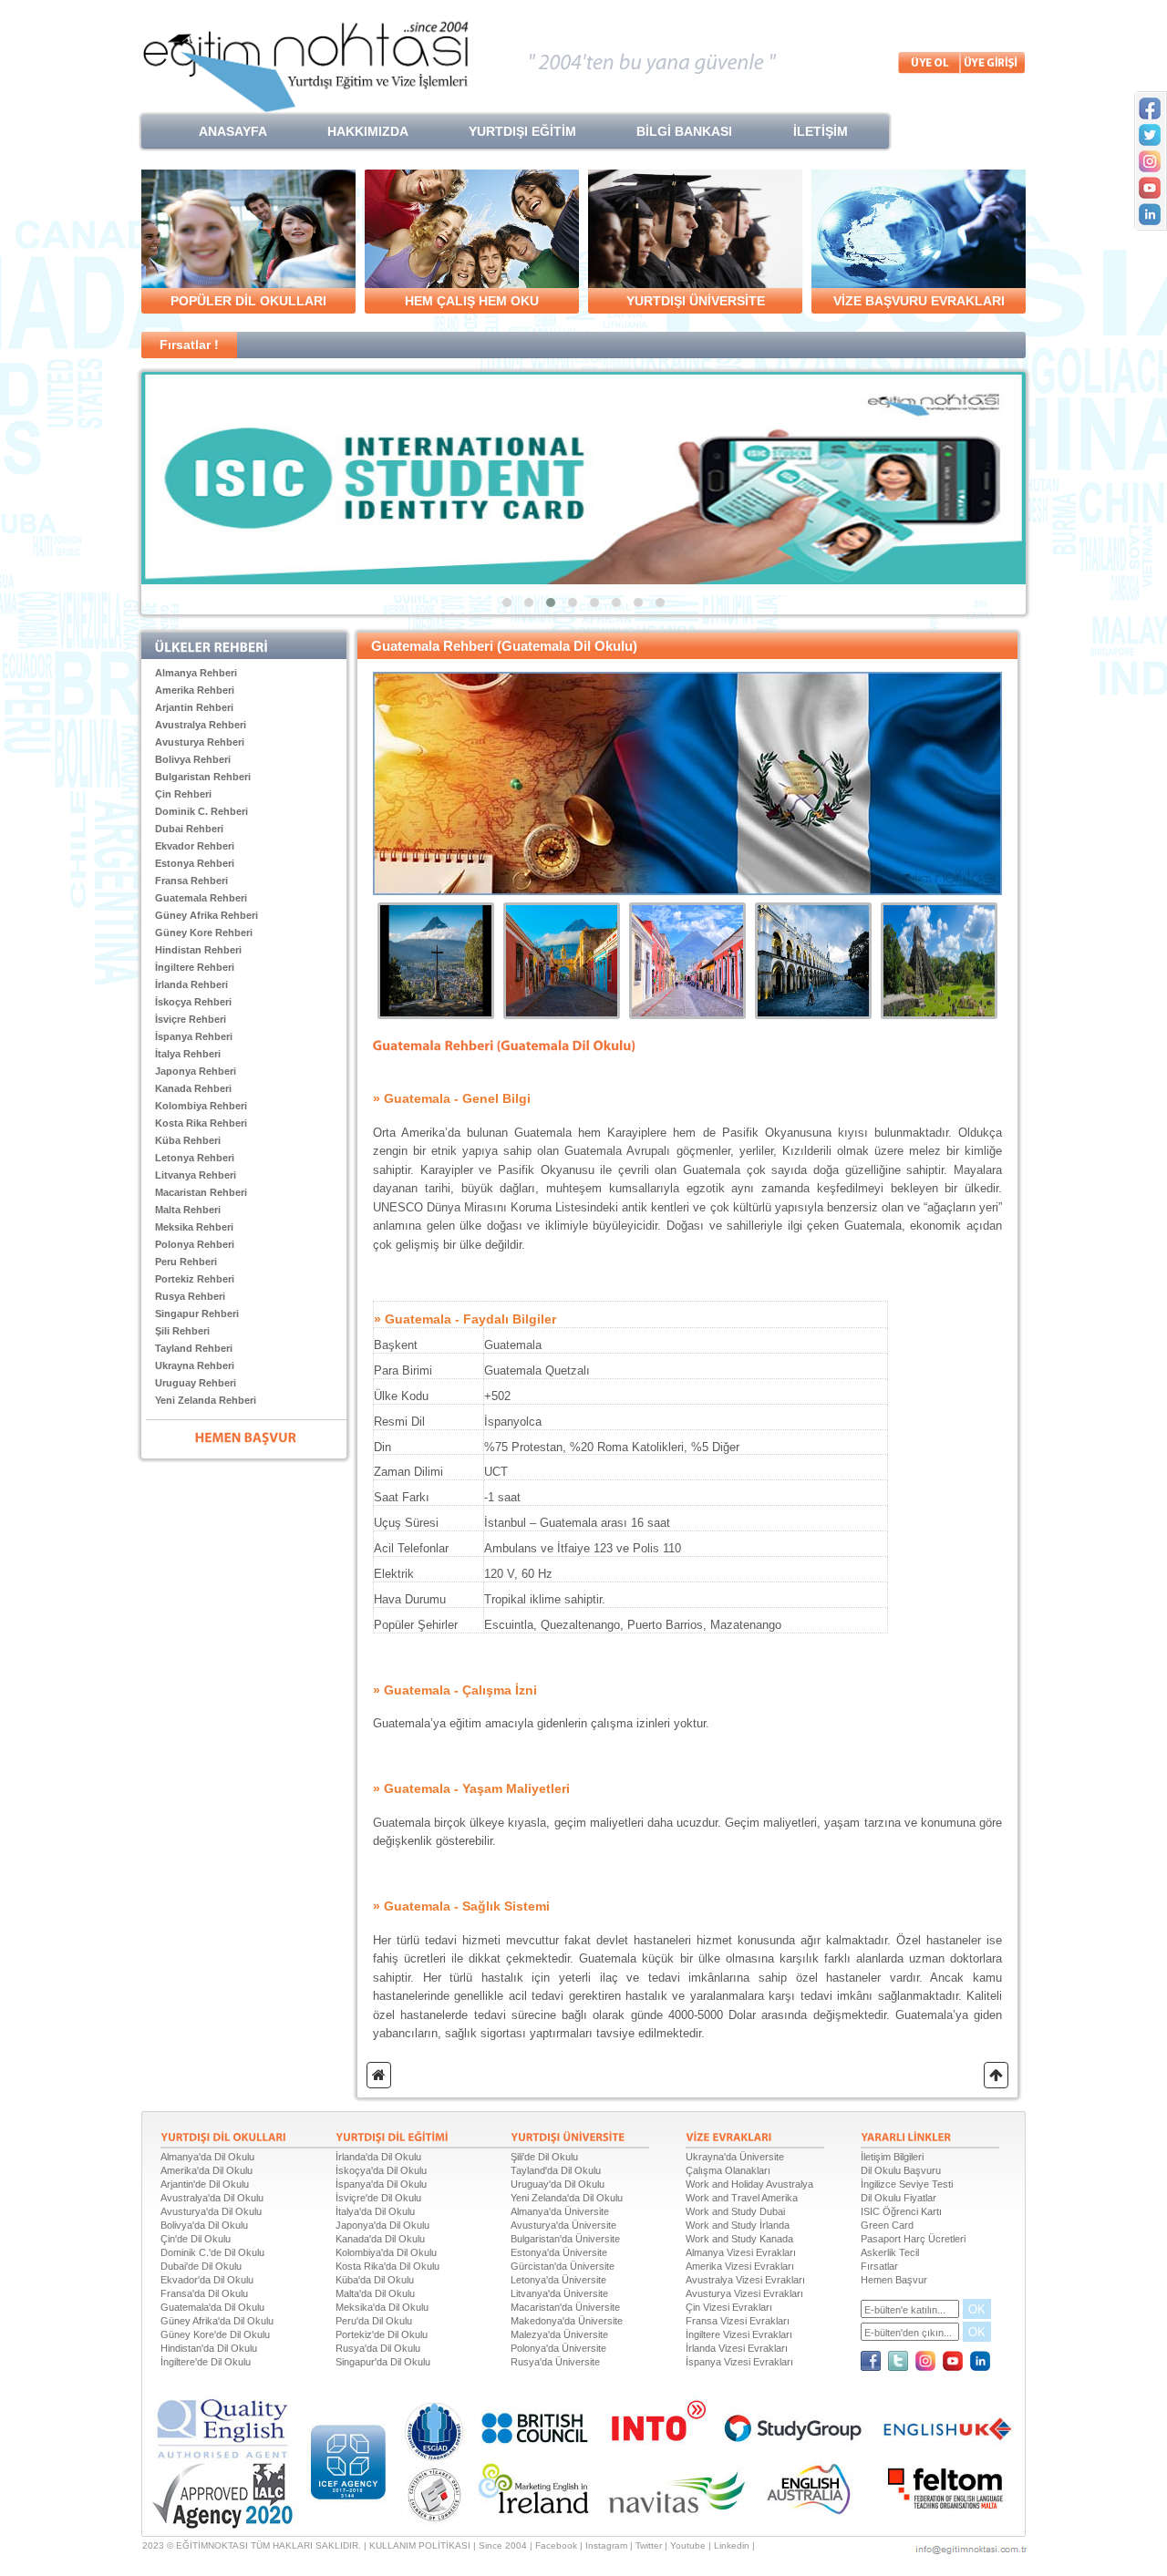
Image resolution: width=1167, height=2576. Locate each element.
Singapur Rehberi (197, 1314)
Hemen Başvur (894, 2280)
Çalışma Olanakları (728, 2170)
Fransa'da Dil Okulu (204, 2293)
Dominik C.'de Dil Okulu (212, 2252)
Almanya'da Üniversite (560, 2211)
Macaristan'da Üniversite (565, 2307)
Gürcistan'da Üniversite (563, 2266)
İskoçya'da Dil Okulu (381, 2170)
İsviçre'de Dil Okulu (378, 2198)
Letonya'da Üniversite (558, 2280)
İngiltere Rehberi (195, 967)
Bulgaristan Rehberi (203, 777)
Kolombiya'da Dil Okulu (386, 2252)
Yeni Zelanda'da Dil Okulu (567, 2198)
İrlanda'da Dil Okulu (378, 2157)
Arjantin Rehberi (194, 707)
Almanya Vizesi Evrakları (741, 2252)
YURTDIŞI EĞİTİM (522, 131)
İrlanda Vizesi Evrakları (737, 2348)
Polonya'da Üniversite (558, 2348)
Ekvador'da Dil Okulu (207, 2280)
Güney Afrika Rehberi (207, 915)
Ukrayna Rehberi (195, 1365)
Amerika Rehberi (195, 690)
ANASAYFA (233, 131)
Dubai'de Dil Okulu (201, 2266)
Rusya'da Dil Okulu (378, 2348)
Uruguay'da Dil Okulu (558, 2184)
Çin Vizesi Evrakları (729, 2307)
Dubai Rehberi (189, 829)
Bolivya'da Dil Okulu (204, 2225)
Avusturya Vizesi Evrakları (744, 2293)
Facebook (556, 2545)
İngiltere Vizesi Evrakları (739, 2334)
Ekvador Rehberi (195, 846)
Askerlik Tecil (890, 2252)
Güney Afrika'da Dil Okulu (217, 2321)
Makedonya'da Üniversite (567, 2321)
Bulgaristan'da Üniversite (565, 2239)
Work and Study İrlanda (738, 2225)
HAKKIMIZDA (368, 131)
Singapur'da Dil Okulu (383, 2362)
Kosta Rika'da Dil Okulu (387, 2266)
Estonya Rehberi (195, 863)
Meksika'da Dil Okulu (382, 2307)
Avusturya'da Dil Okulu (211, 2211)
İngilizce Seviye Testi (907, 2184)
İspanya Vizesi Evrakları (739, 2362)
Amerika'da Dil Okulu (207, 2170)
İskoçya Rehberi (193, 1002)
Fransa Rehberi (191, 881)
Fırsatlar (879, 2266)
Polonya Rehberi (195, 1244)
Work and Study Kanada (739, 2239)
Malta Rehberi (188, 1210)
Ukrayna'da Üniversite (735, 2157)
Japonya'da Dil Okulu (382, 2225)
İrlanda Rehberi (191, 984)
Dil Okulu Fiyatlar (898, 2198)
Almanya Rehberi (196, 673)
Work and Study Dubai (735, 2211)
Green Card (887, 2225)
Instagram (606, 2545)
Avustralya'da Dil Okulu (212, 2198)
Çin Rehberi (183, 794)
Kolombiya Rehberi (201, 1106)
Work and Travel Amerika (742, 2198)
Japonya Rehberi (196, 1071)
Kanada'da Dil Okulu (380, 2239)
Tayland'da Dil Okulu (556, 2170)
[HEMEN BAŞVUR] (246, 1436)
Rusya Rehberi (190, 1296)
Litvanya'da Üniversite (559, 2293)
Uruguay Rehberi (196, 1383)
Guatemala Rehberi (201, 898)
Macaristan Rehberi (201, 1192)
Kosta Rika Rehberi (201, 1123)
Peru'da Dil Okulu (374, 2321)
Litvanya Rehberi (196, 1175)
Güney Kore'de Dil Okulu (215, 2334)
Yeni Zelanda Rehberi (206, 1400)
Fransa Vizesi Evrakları (738, 2321)
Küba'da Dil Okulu (375, 2280)
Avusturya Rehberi (200, 742)
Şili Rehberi (182, 1331)
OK (977, 2309)
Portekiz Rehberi (195, 1279)
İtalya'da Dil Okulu (375, 2211)
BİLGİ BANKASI (684, 131)
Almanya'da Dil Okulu (207, 2157)
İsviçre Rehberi (191, 1019)
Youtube (688, 2545)
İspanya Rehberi (194, 1036)
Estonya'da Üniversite (559, 2252)
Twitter (649, 2545)
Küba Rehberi (188, 1140)
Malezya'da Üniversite (559, 2334)
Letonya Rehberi (195, 1158)
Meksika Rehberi (194, 1227)
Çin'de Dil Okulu (196, 2239)
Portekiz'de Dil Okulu (382, 2334)
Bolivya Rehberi (193, 759)
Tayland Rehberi (194, 1348)
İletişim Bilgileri (892, 2157)
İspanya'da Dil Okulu (381, 2184)
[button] (507, 603)
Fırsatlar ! (189, 345)
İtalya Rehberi (188, 1054)
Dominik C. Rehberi (201, 811)
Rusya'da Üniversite (555, 2362)
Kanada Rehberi (193, 1088)
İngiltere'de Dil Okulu (206, 2362)
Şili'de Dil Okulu (544, 2157)
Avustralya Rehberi (201, 725)
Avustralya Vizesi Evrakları (745, 2280)
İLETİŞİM (821, 131)
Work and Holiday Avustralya (749, 2184)
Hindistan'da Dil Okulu (209, 2348)
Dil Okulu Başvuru (901, 2170)
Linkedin (732, 2545)
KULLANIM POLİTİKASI (420, 2545)
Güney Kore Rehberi (204, 933)
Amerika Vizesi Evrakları (740, 2266)
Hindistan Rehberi (198, 950)
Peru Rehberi (186, 1262)
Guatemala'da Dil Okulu (212, 2307)
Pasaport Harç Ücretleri (913, 2239)
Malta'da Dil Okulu (375, 2293)
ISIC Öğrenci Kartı (901, 2211)
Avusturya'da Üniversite (563, 2225)
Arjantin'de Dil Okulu (205, 2184)
